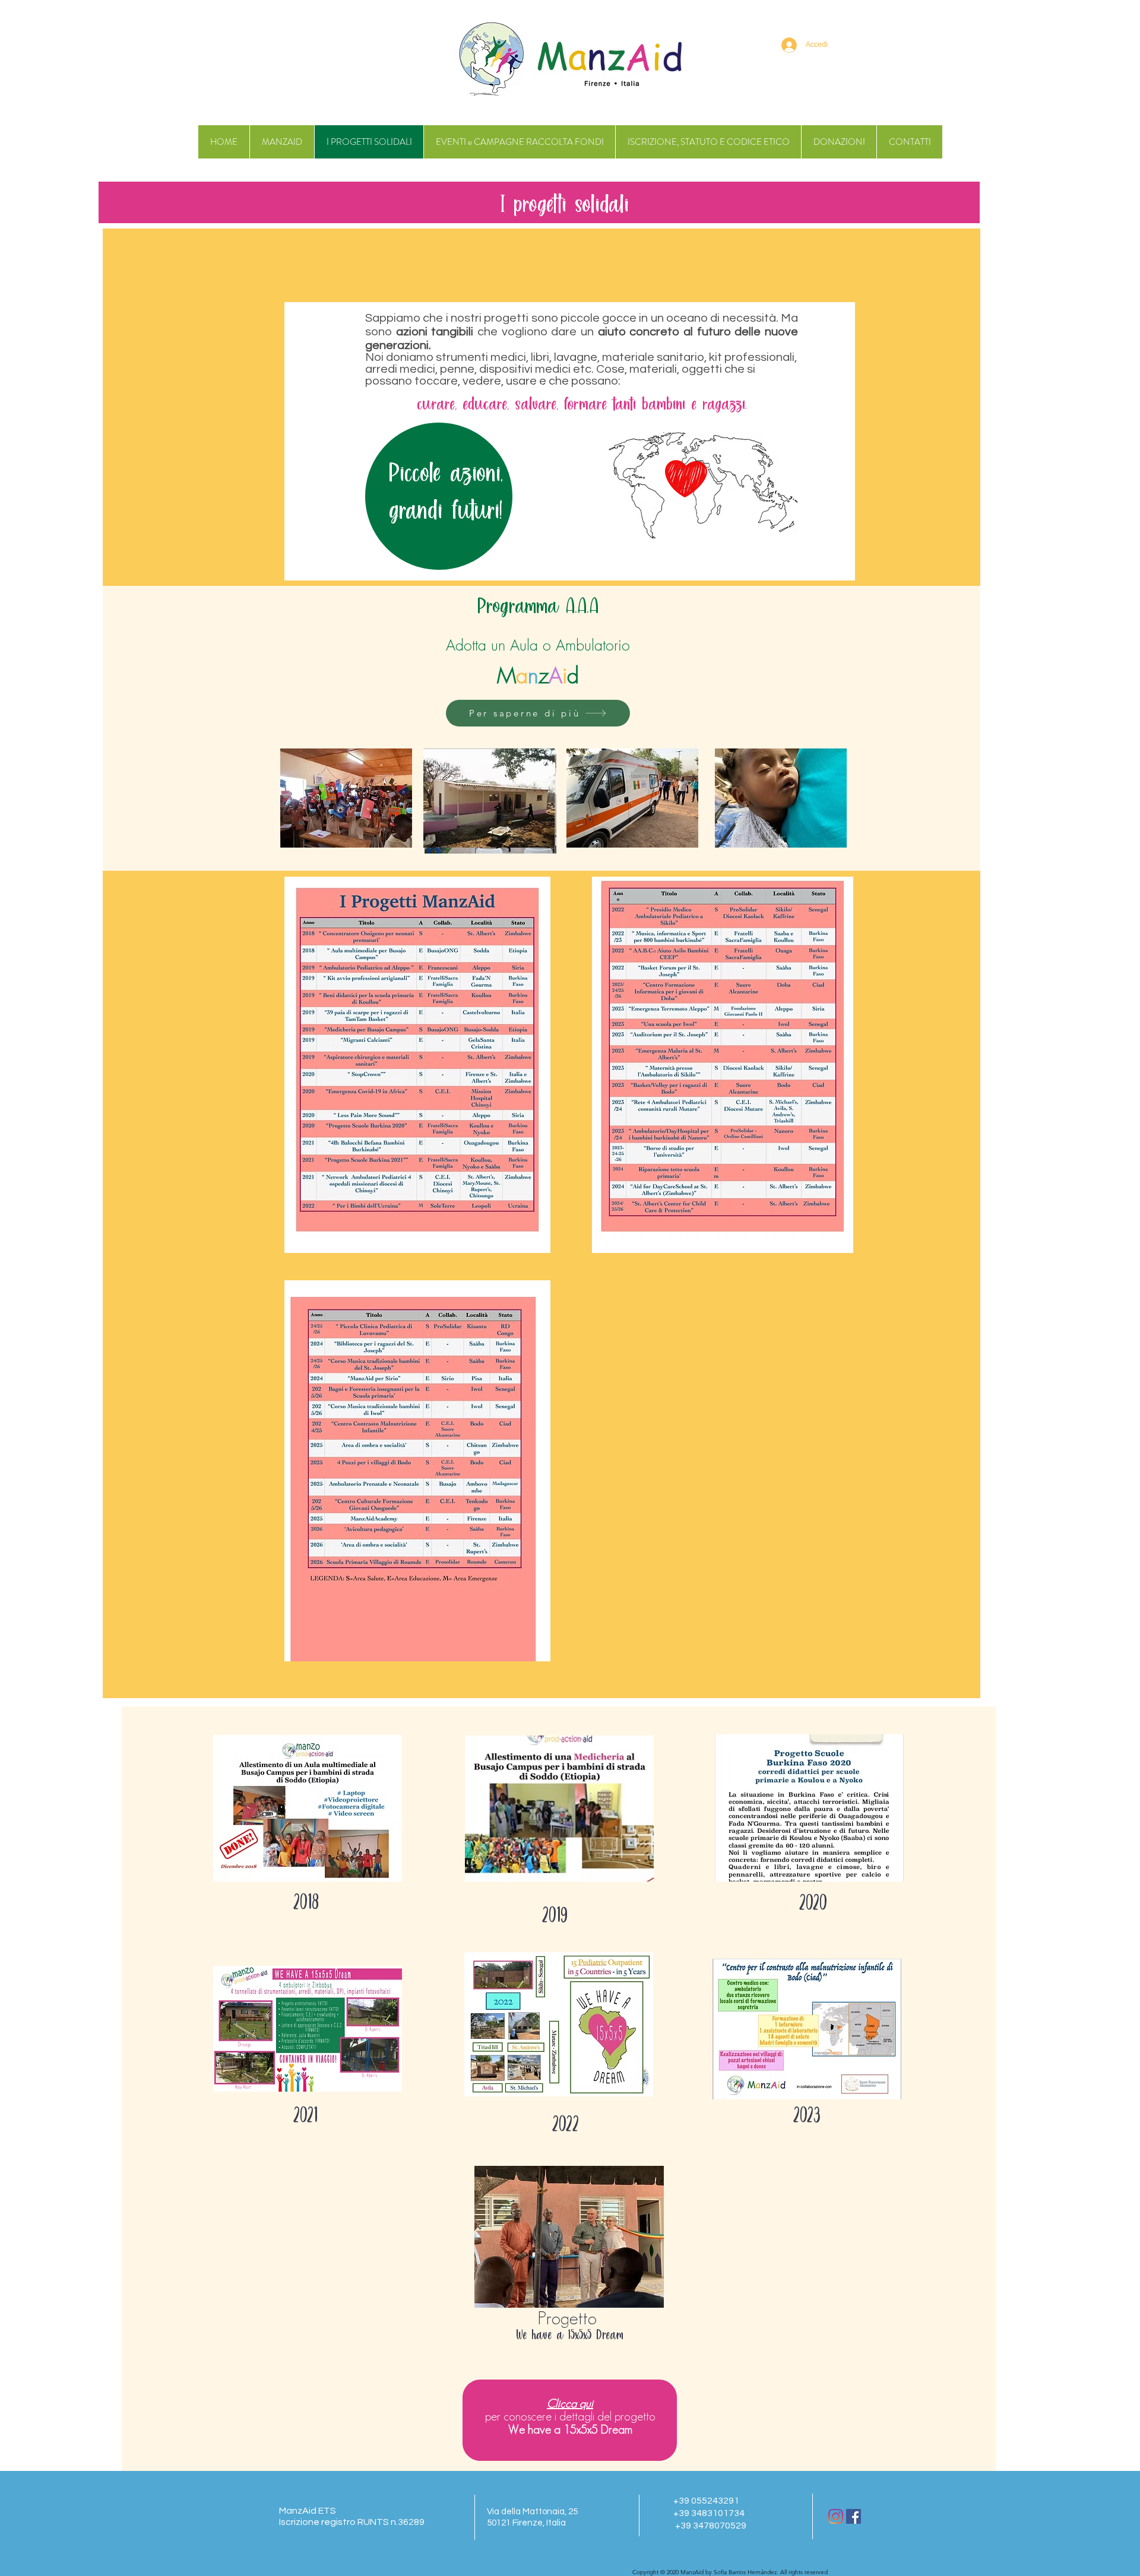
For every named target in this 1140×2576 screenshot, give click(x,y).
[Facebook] (854, 2516)
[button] (308, 1808)
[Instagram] (836, 2516)
